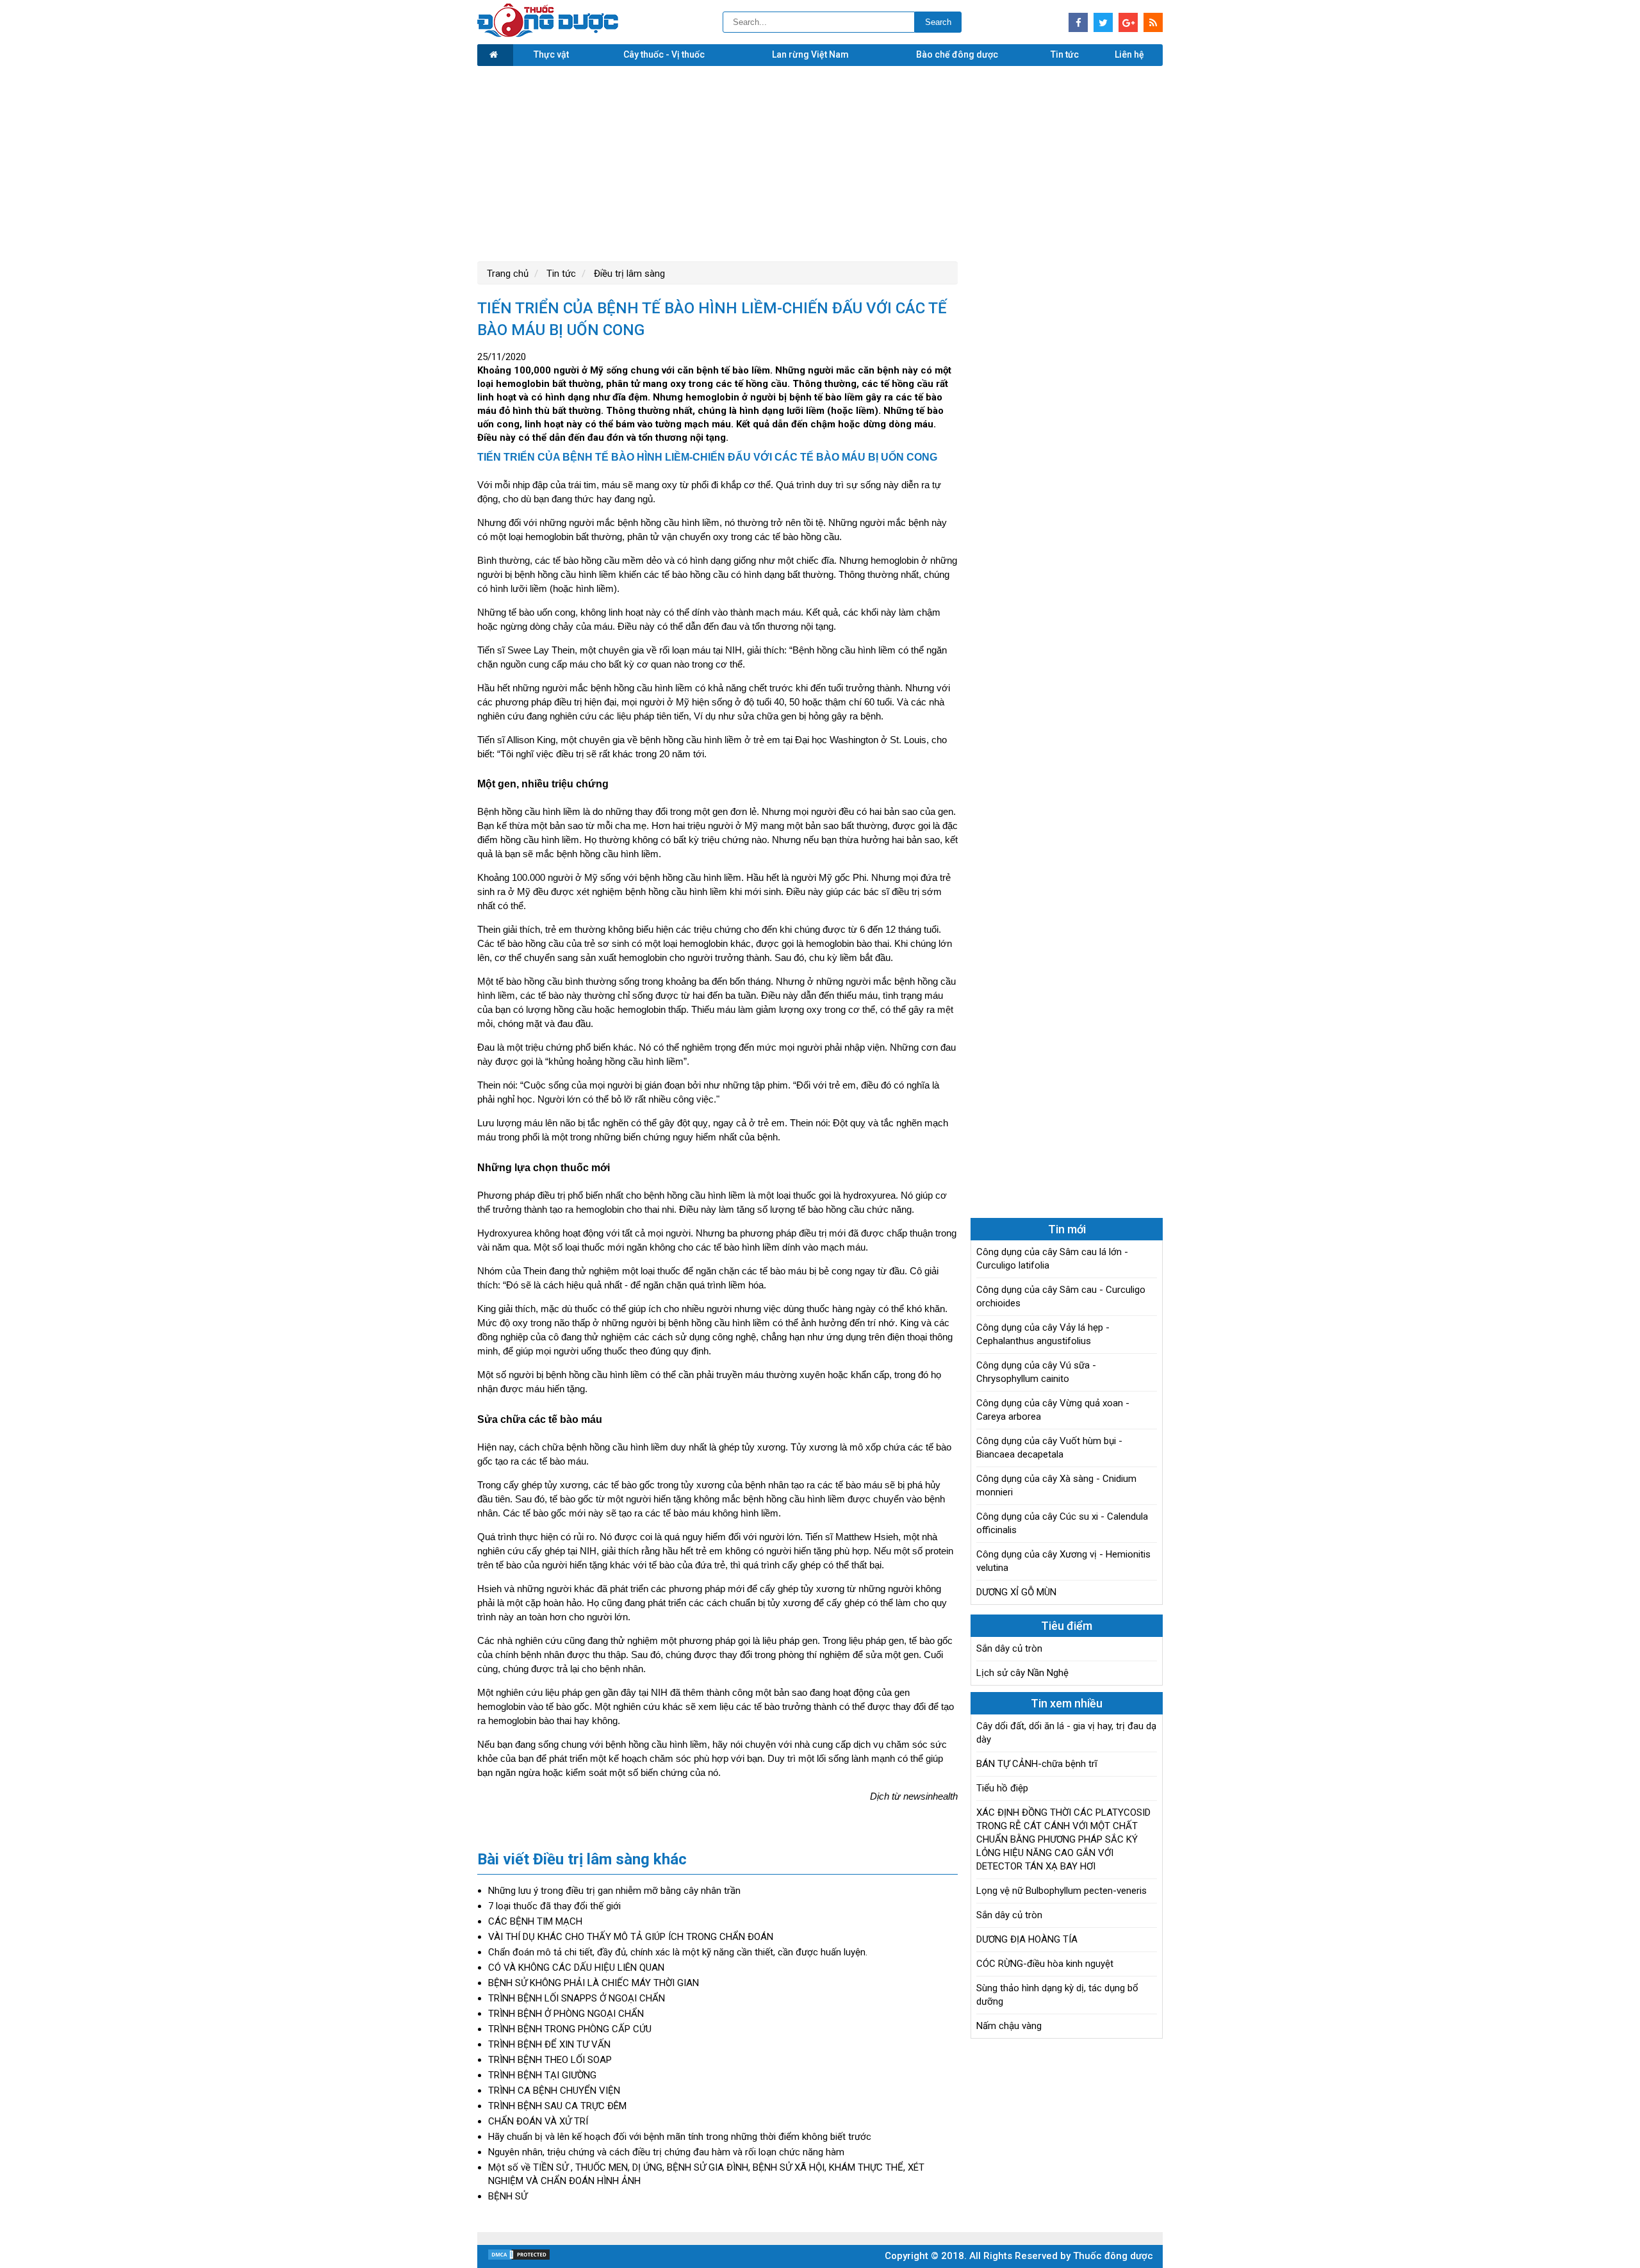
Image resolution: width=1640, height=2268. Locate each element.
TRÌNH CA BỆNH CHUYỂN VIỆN (554, 2091)
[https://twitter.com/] (1103, 22)
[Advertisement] (820, 162)
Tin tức (1065, 54)
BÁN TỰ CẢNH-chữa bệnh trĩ (1037, 1764)
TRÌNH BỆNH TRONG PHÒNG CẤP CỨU (570, 2029)
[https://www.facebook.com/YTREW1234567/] (1078, 22)
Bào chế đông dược (957, 54)
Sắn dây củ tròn (1009, 1648)
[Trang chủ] (495, 55)
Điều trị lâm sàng (628, 274)
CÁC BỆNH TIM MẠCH (535, 1921)
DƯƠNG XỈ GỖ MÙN (1016, 1592)
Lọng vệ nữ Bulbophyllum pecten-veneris (1062, 1891)
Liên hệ (1129, 54)
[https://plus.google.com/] (1128, 22)
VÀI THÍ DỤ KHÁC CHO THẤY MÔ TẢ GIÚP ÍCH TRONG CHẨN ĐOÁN (631, 1937)
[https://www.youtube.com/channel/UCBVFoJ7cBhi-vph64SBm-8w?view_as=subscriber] (1153, 22)
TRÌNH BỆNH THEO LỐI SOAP (550, 2060)
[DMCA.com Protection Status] (519, 2258)
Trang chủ (508, 274)
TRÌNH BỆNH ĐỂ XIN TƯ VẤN (549, 2044)
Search (938, 22)
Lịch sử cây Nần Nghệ (1022, 1673)
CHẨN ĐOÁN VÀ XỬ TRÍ (538, 2121)
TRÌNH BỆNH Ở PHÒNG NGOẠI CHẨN (566, 2014)
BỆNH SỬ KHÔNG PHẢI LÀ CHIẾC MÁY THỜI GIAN (594, 1983)
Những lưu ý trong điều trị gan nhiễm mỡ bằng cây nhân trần (614, 1891)
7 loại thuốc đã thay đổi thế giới (554, 1906)
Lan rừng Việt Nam (810, 54)
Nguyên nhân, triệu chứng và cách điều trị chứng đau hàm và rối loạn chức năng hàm (666, 2152)
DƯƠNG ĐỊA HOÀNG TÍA (1027, 1939)
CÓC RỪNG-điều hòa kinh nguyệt (1045, 1964)
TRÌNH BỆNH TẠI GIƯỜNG (542, 2075)
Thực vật (551, 54)
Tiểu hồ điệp (1002, 1788)
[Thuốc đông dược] (548, 34)
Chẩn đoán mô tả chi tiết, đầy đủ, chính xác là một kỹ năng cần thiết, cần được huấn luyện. (678, 1952)
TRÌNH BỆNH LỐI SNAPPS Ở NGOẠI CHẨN (577, 1998)
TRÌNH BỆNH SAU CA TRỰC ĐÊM (557, 2106)
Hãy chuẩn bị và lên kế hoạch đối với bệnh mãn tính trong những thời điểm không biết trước (680, 2137)
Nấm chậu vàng (1009, 2026)
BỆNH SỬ (508, 2196)
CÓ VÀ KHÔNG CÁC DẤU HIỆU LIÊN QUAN (576, 1968)
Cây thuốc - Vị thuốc (664, 54)
